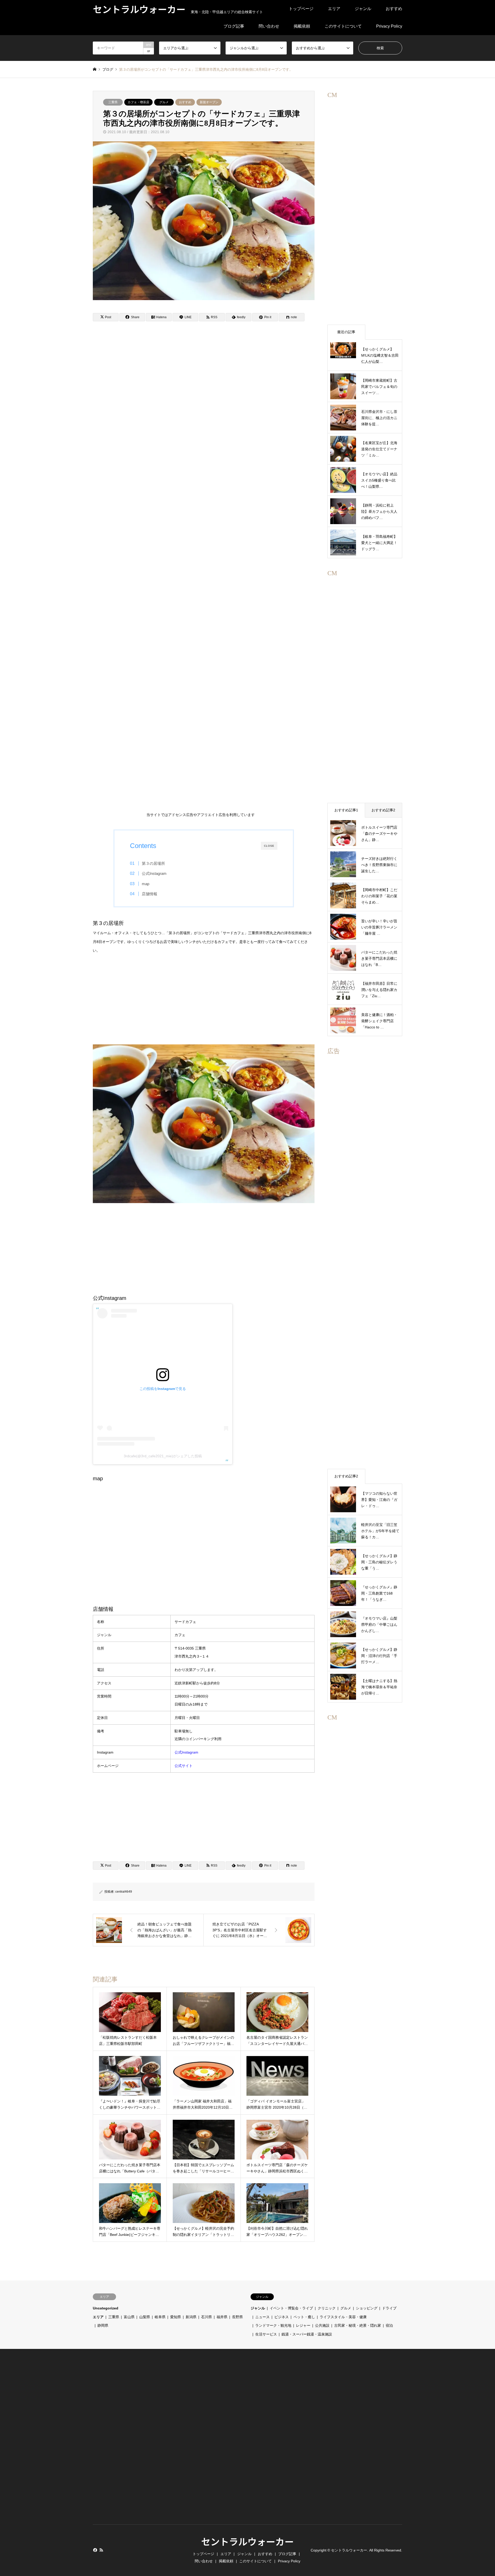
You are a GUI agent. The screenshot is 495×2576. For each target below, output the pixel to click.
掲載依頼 (302, 26)
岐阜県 (160, 2317)
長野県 (237, 2317)
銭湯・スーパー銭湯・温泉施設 (307, 2334)
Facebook (95, 2550)
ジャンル (363, 9)
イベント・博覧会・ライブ (291, 2308)
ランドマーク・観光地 (273, 2325)
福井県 (222, 2317)
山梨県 (145, 2317)
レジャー (303, 2325)
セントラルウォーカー (247, 2541)
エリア (334, 9)
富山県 (129, 2317)
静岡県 (103, 2325)
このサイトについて (343, 26)
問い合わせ (269, 26)
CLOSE (269, 846)
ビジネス (282, 2317)
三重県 (113, 102)
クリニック (327, 2308)
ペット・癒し (304, 2317)
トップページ (301, 9)
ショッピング (367, 2308)
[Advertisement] (201, 574)
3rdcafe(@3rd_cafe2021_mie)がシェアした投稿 (163, 1456)
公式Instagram (154, 873)
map (146, 884)
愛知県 (176, 2317)
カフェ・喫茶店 (138, 102)
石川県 (207, 2317)
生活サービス (266, 2334)
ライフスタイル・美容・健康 (343, 2317)
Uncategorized (106, 2308)
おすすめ (394, 9)
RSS (101, 2550)
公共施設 (322, 2325)
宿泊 (389, 2325)
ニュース (262, 2317)
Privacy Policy (389, 26)
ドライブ (389, 2308)
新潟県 (191, 2317)
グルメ (164, 102)
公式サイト (184, 1766)
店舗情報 (150, 894)
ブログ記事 (234, 26)
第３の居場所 (153, 863)
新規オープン (209, 102)
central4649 (124, 1892)
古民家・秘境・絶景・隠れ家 (358, 2325)
